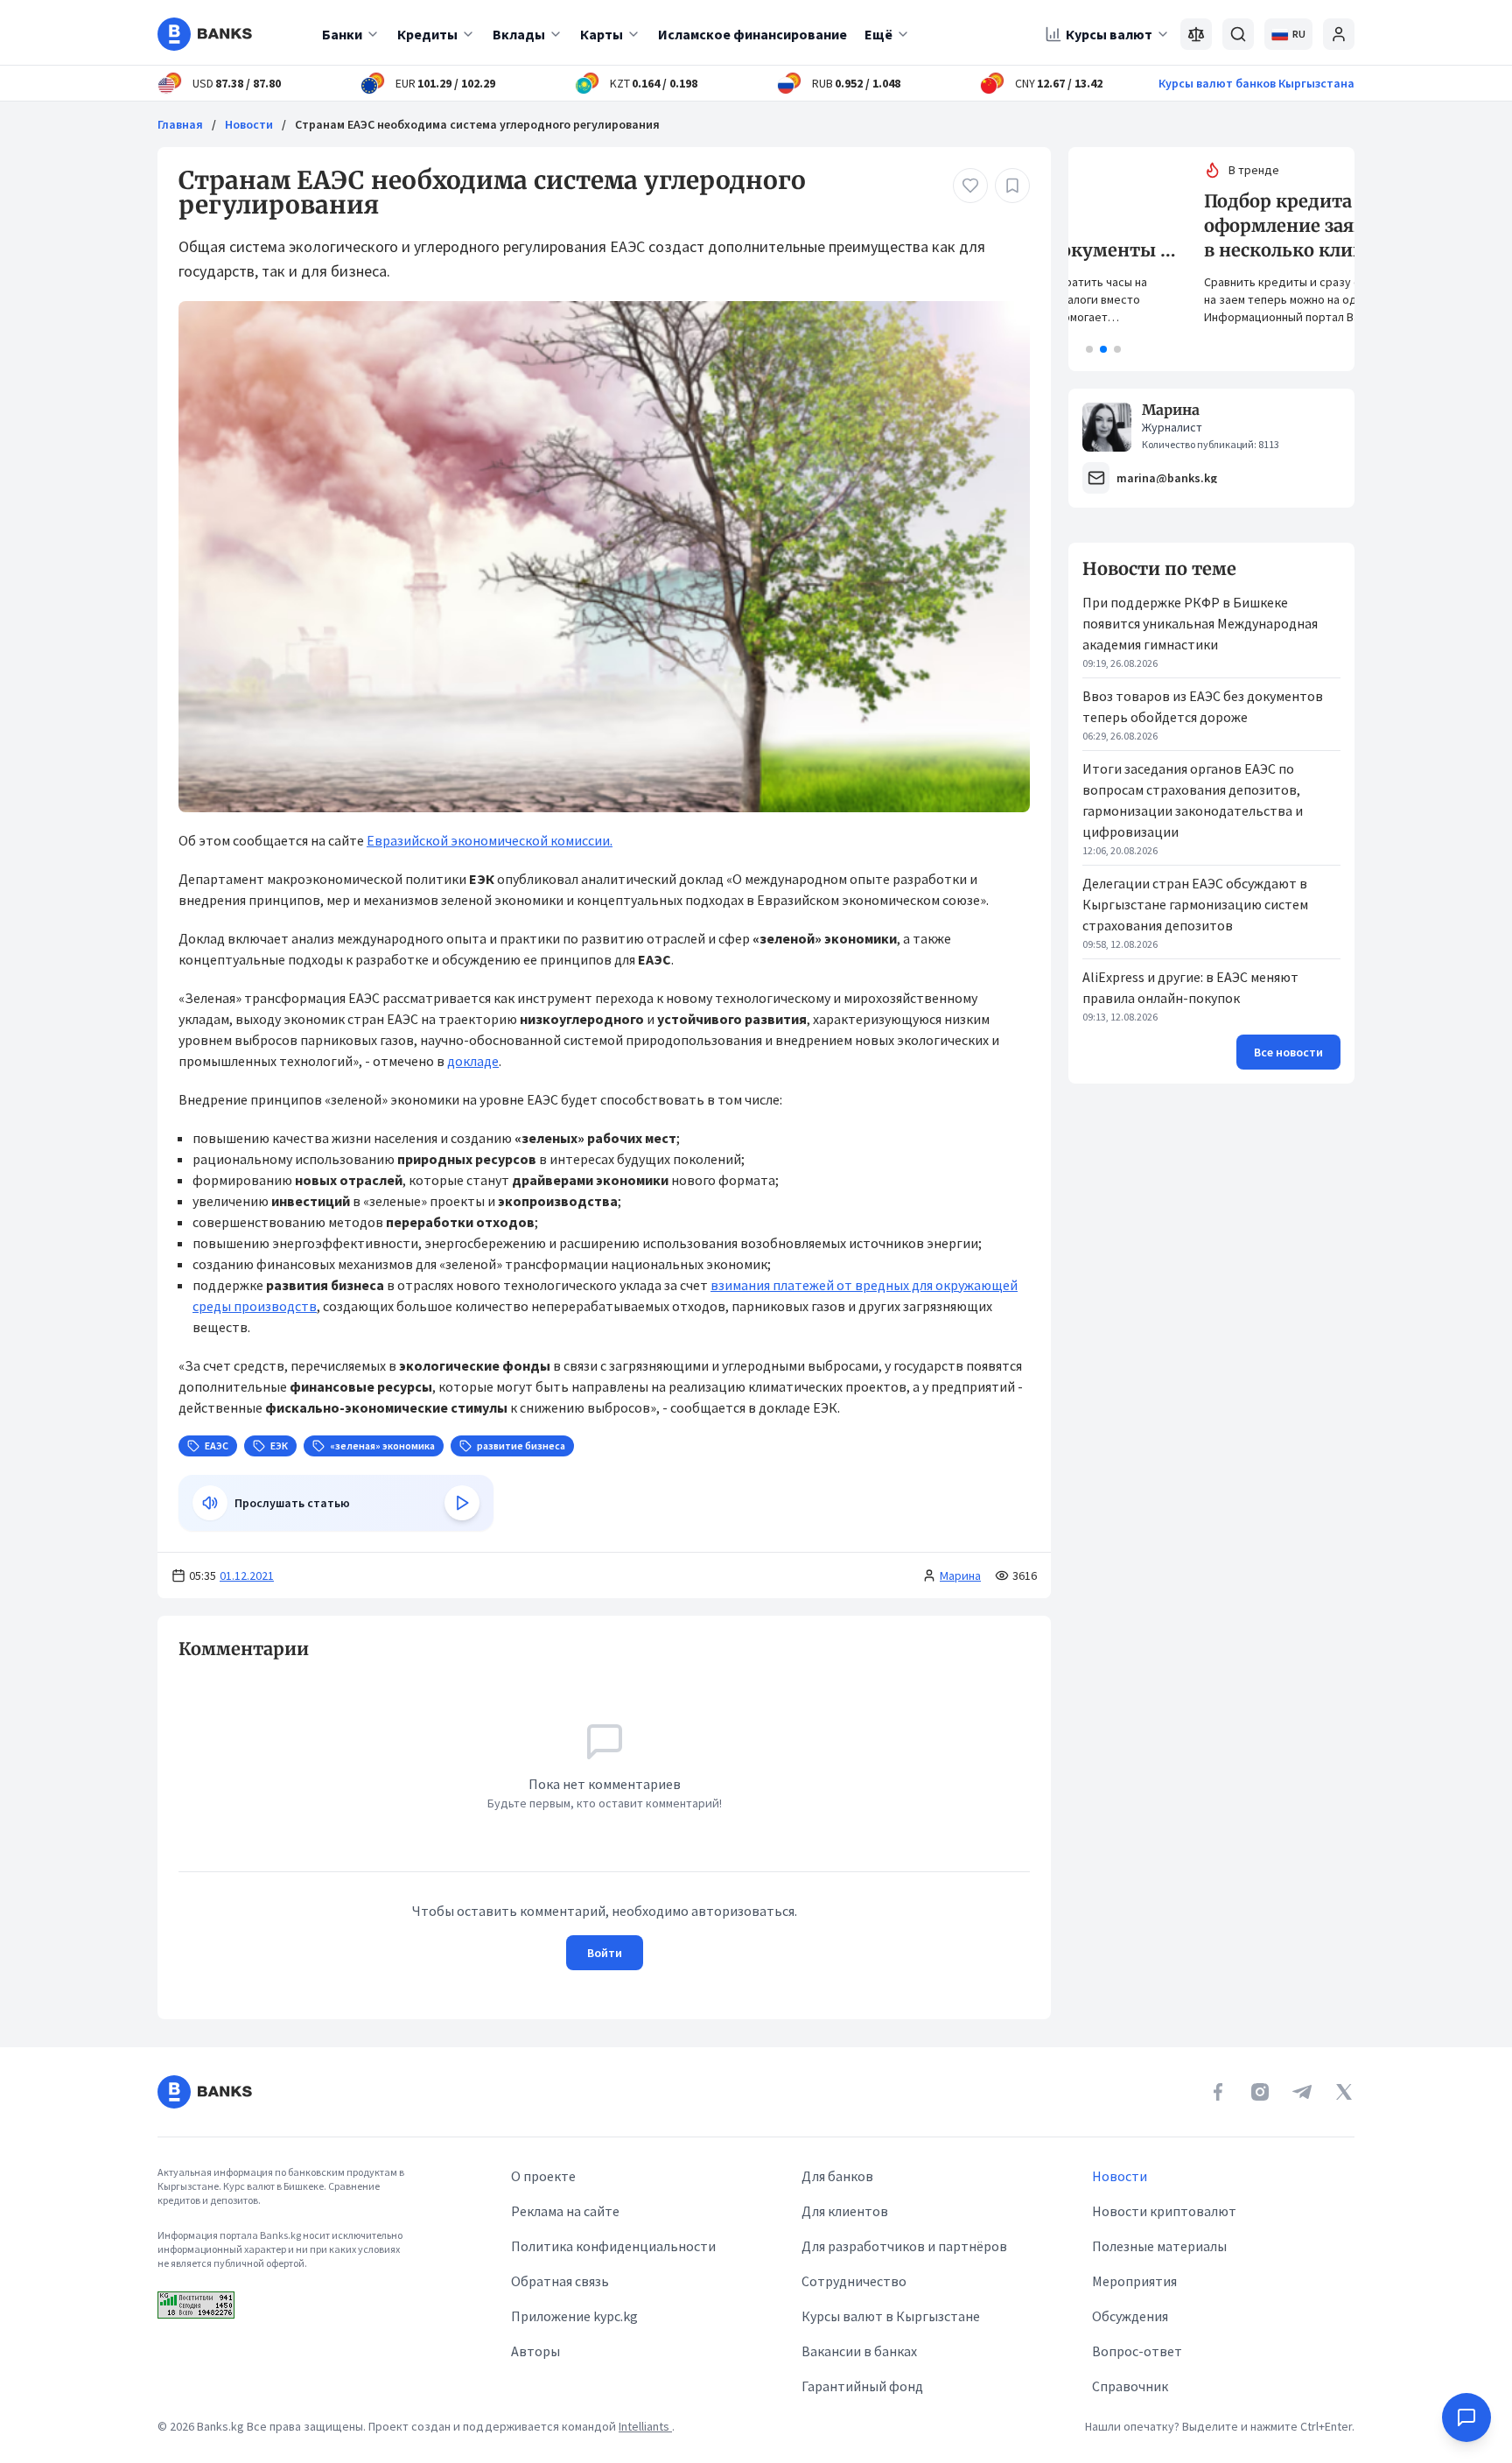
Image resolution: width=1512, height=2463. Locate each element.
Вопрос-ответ (1137, 2351)
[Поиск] (1238, 34)
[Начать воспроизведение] (462, 1503)
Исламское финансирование (752, 34)
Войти (605, 1953)
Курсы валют (1109, 34)
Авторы (535, 2351)
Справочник (1130, 2386)
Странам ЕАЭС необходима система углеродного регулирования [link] (477, 124)
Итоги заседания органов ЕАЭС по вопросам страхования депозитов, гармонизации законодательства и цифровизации (1193, 800)
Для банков (837, 2176)
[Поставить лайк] (970, 186)
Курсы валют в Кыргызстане (891, 2316)
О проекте (543, 2176)
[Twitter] (1344, 2092)
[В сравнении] (1196, 34)
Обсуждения (1130, 2316)
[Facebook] (1218, 2092)
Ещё (878, 34)
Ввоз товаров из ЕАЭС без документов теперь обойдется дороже (1203, 706)
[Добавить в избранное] (1012, 186)
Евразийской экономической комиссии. (490, 840)
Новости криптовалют (1164, 2211)
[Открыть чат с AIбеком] (1466, 2417)
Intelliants (645, 2426)
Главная (180, 124)
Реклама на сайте (565, 2211)
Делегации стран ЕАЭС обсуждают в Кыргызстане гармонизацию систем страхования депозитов (1195, 904)
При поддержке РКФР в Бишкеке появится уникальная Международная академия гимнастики (1200, 623)
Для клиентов (845, 2211)
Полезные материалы (1159, 2246)
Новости (249, 124)
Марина (960, 1575)
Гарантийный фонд (862, 2386)
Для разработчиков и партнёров (904, 2246)
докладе (473, 1061)
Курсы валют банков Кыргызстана (1256, 83)
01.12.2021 (247, 1575)
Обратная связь (560, 2281)
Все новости (1288, 1052)
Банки (342, 34)
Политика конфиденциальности (613, 2246)
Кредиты (427, 34)
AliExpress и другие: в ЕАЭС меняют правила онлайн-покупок (1190, 987)
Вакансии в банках (859, 2351)
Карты (602, 34)
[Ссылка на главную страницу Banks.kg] (205, 34)
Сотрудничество (854, 2281)
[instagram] (1260, 2092)
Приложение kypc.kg (574, 2316)
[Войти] (1339, 34)
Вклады (519, 34)
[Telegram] (1302, 2092)
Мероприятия (1134, 2281)
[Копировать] (170, 1649)
